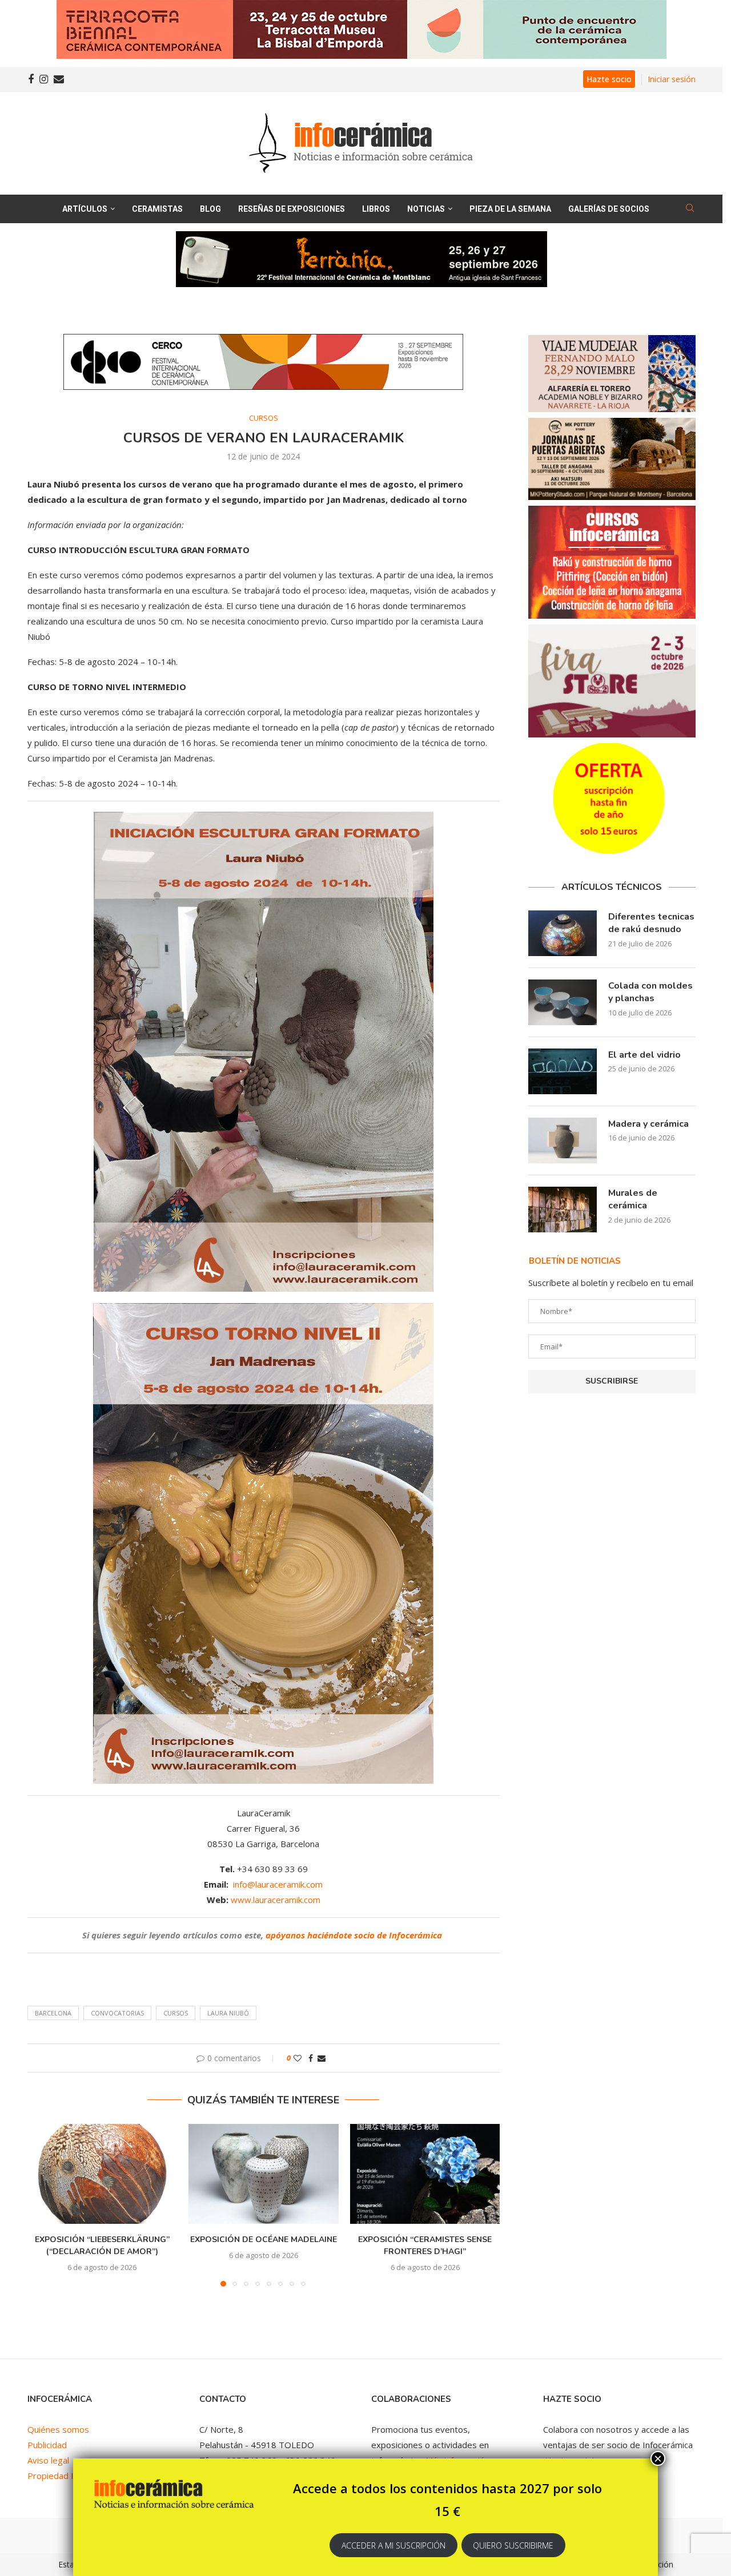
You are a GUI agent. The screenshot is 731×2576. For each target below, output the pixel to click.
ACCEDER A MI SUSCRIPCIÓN (393, 2545)
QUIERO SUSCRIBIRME (513, 2545)
